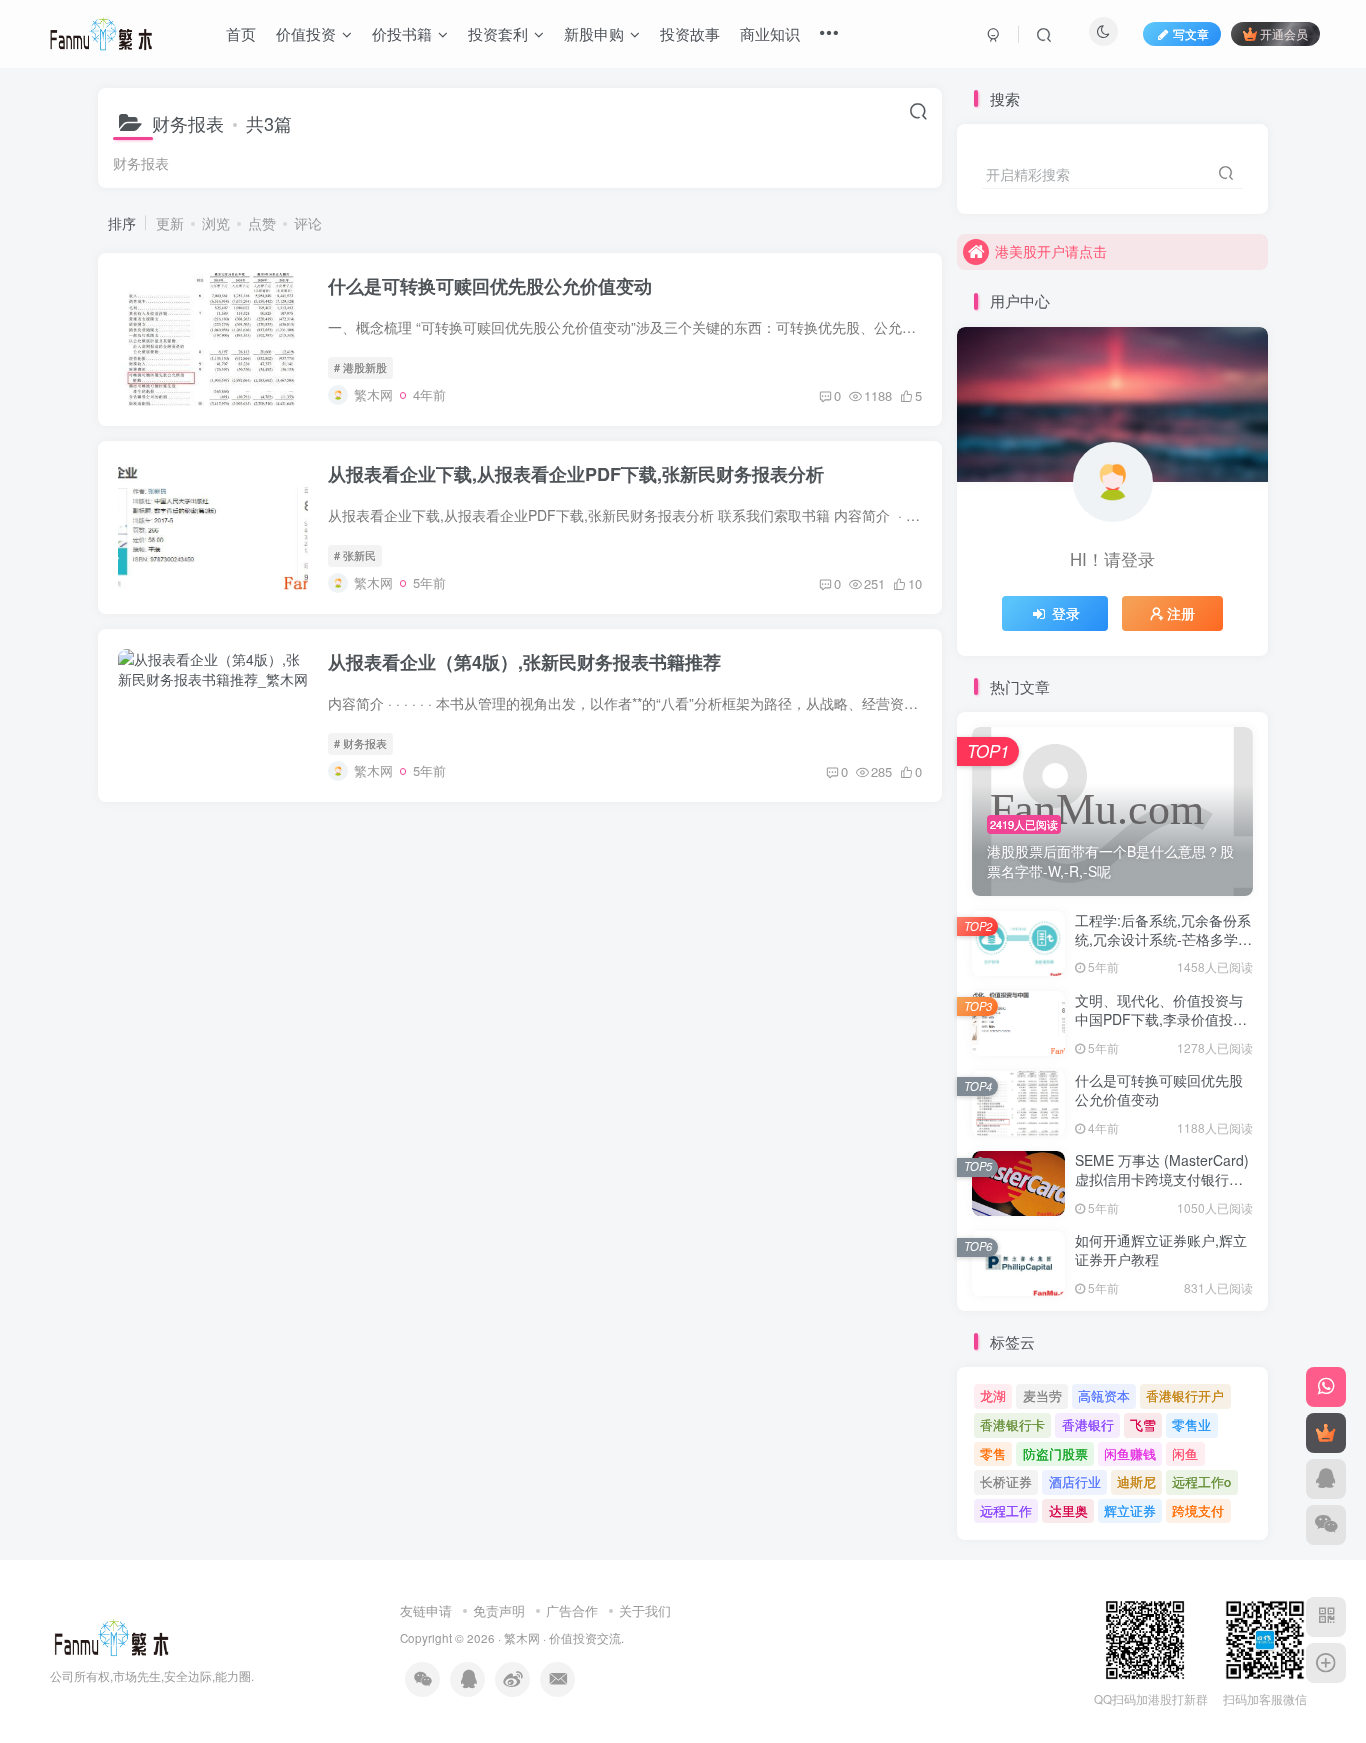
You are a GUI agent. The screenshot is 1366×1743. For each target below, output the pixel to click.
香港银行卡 (1012, 1424)
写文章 (1191, 33)
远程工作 (1006, 1510)
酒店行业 (1075, 1481)
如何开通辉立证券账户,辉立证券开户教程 (1161, 1250)
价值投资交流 (585, 1638)
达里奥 (1068, 1510)
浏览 (216, 223)
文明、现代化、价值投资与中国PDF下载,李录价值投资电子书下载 (1161, 1019)
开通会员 (1284, 33)
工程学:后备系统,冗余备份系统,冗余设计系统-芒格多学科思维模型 (1163, 939)
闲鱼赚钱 (1130, 1453)
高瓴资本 (1104, 1395)
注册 (1181, 613)
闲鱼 (1185, 1453)
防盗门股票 (1055, 1453)
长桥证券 (1006, 1481)
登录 (1066, 613)
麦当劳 (1042, 1395)
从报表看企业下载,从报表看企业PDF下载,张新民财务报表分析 (576, 474)
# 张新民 (355, 555)
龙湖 (993, 1395)
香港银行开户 (1185, 1395)
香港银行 (1088, 1424)
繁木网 (522, 1638)
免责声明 (499, 1610)
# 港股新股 (360, 367)
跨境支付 (1198, 1510)
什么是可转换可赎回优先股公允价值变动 (490, 286)
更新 (170, 223)
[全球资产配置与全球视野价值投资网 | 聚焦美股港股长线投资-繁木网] (111, 1636)
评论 (308, 223)
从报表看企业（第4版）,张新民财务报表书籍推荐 (524, 662)
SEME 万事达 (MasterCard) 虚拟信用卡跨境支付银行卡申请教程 (1162, 1179)
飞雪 (1143, 1424)
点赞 (262, 223)
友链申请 (426, 1610)
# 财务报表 (360, 743)
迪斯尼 (1136, 1481)
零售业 (1191, 1424)
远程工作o (1201, 1481)
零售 (993, 1453)
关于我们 (645, 1610)
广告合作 (572, 1610)
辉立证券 (1130, 1510)
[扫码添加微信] (1326, 1525)
